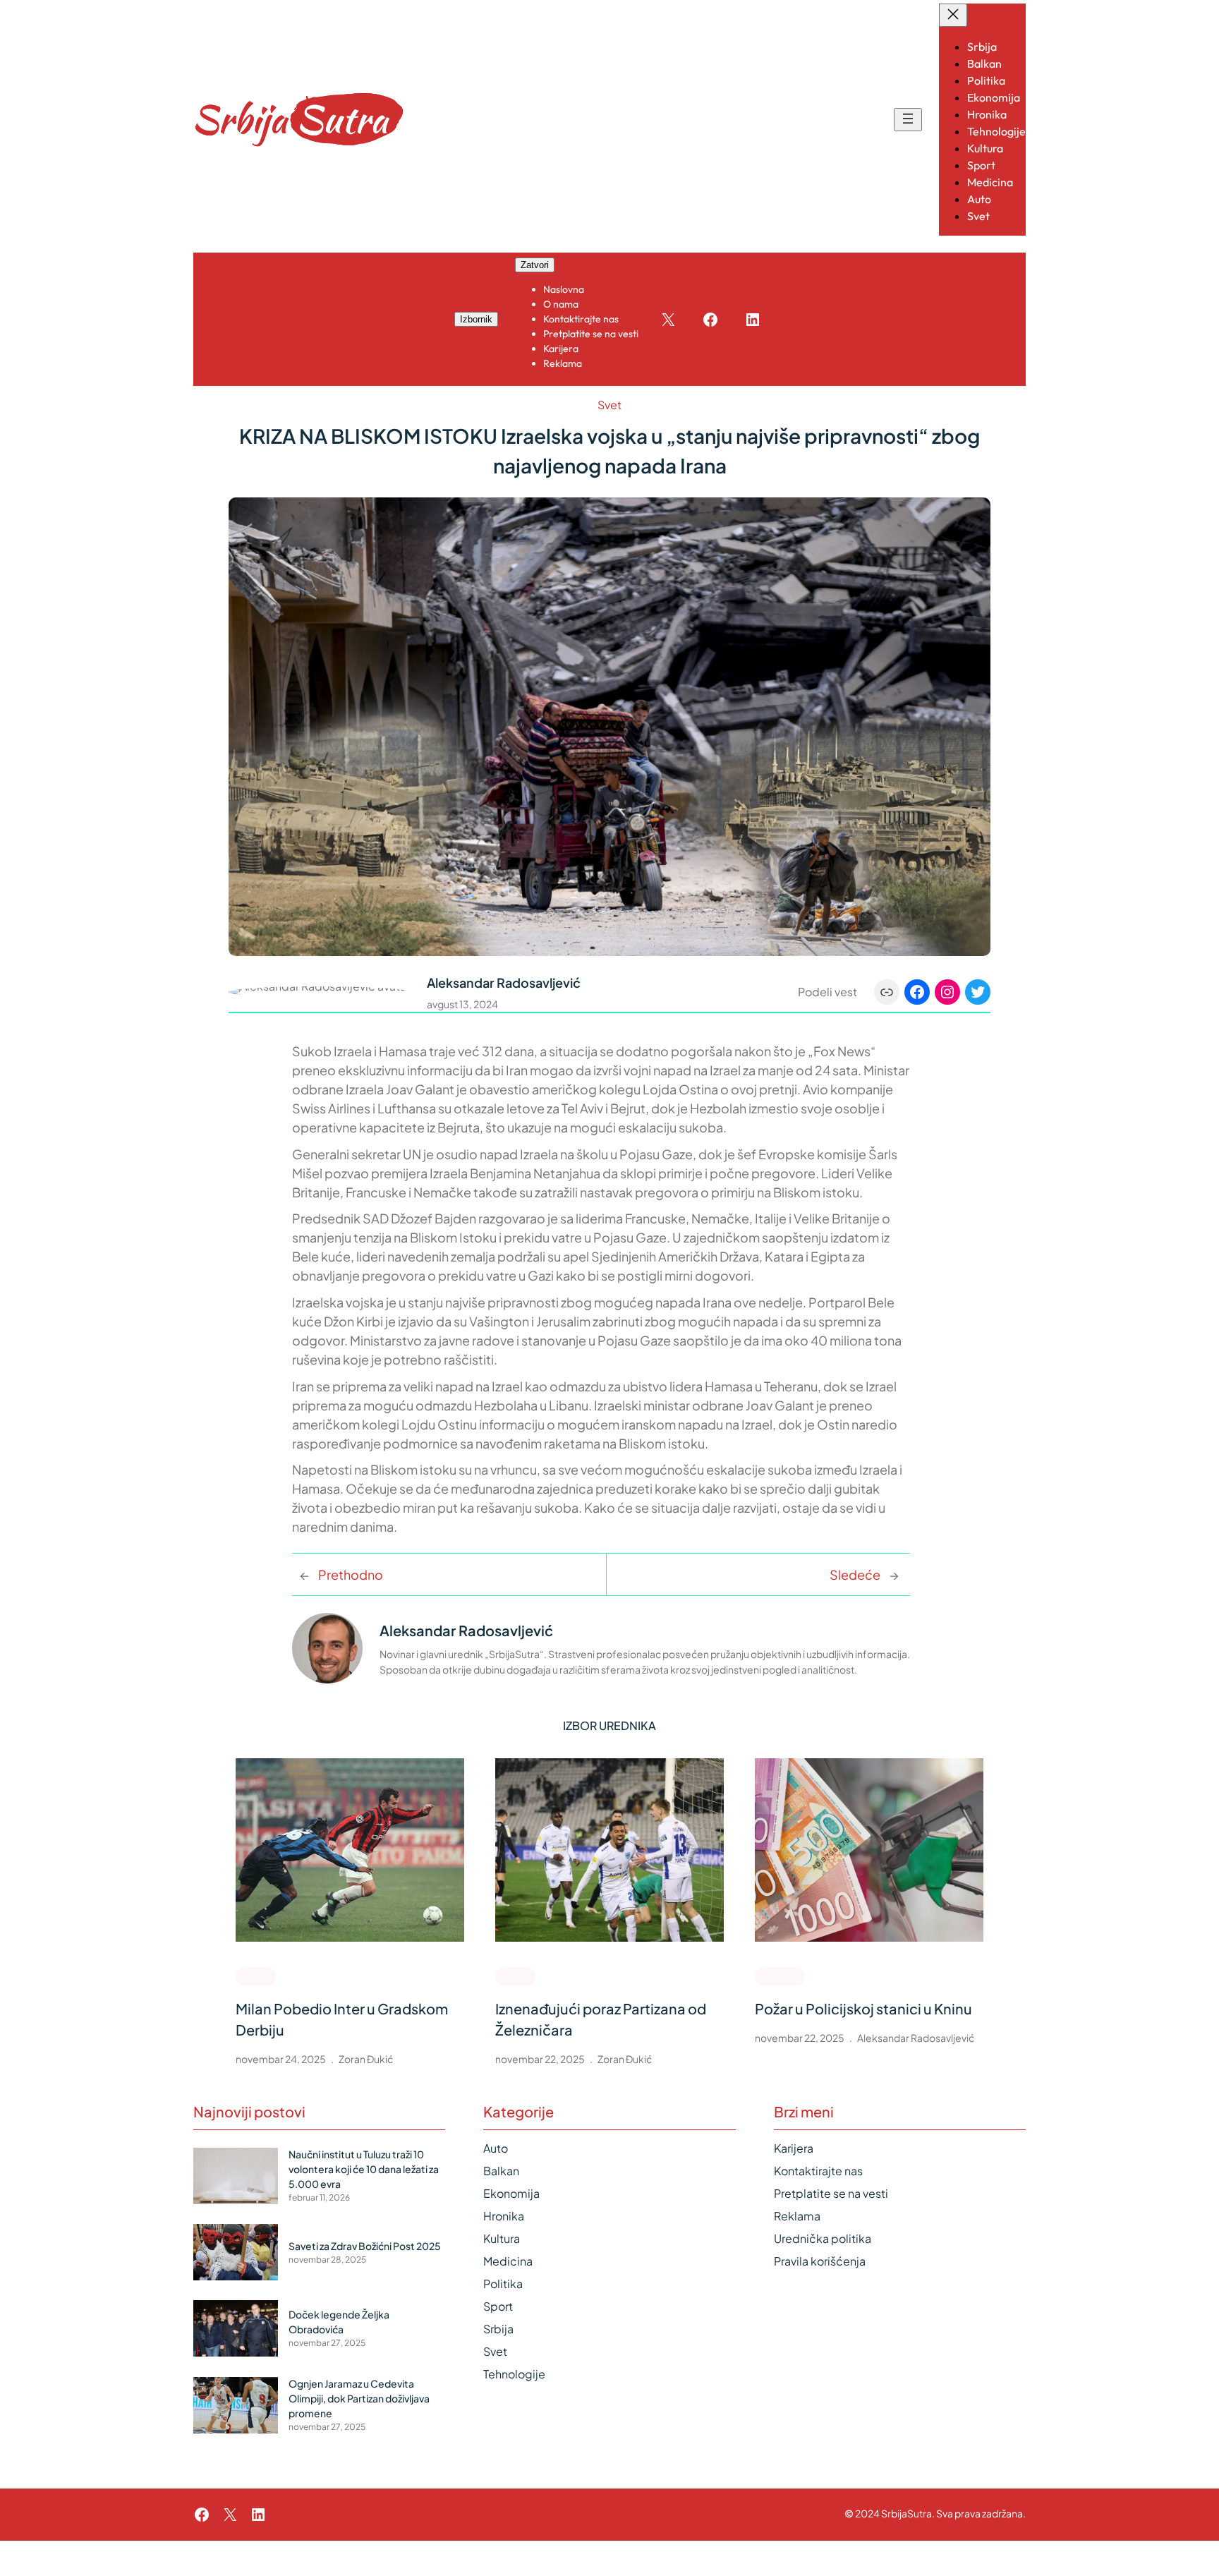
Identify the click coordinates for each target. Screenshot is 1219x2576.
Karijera (794, 2148)
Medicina (508, 2261)
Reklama (797, 2216)
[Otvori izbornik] (908, 120)
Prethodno (351, 1574)
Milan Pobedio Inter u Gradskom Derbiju (342, 2019)
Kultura (502, 2238)
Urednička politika (823, 2238)
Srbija (498, 2329)
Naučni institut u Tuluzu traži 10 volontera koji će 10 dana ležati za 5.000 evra (364, 2169)
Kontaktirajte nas (818, 2171)
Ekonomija (511, 2193)
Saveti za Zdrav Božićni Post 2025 (365, 2246)
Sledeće (855, 1574)
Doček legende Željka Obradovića (339, 2322)
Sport (256, 1976)
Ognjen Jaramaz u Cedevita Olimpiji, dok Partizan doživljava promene (359, 2398)
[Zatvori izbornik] (953, 15)
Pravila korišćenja (820, 2261)
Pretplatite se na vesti (831, 2193)
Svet (609, 405)
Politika (503, 2284)
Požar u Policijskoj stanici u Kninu (863, 2008)
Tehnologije (514, 2374)
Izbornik (476, 319)
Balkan (501, 2171)
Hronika (780, 1976)
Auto (496, 2148)
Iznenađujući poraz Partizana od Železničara (601, 2019)
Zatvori (535, 265)
